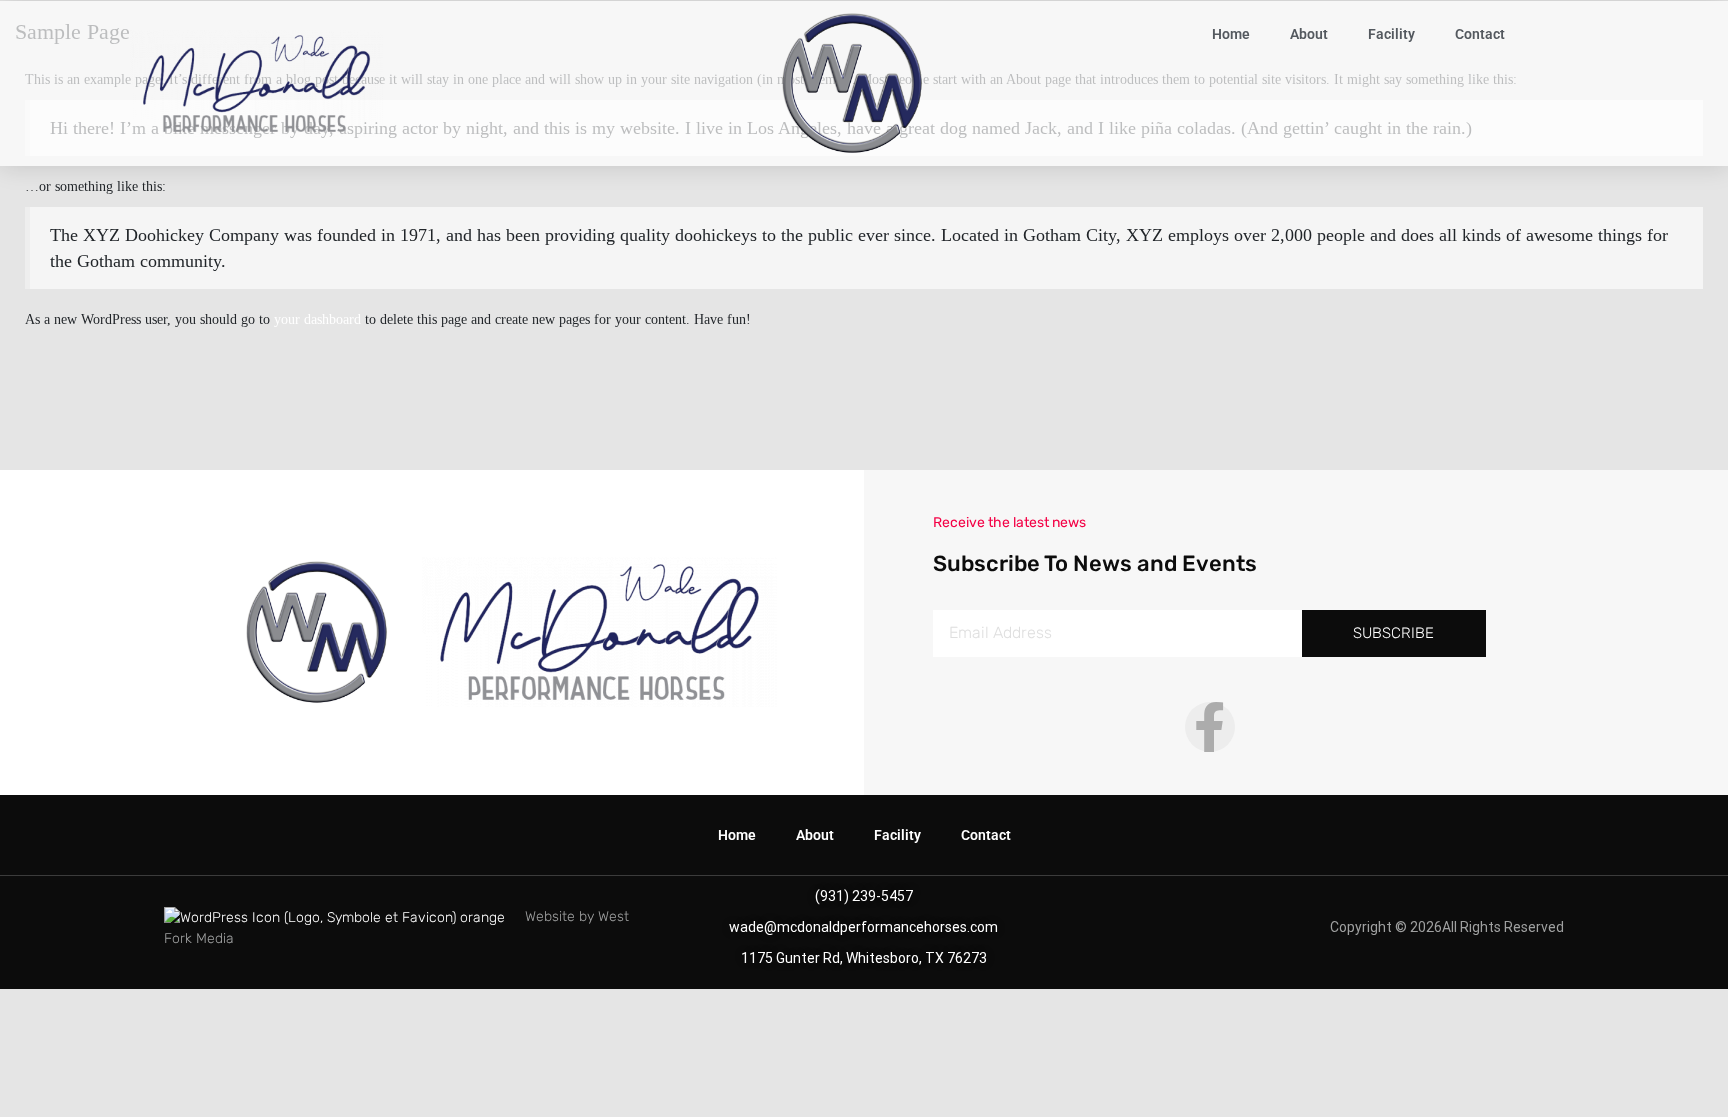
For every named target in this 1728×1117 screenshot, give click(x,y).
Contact (1480, 34)
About (1309, 34)
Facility (1391, 34)
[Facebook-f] (1210, 727)
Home (1231, 34)
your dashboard (317, 319)
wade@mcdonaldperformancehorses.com (863, 927)
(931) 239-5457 (864, 896)
